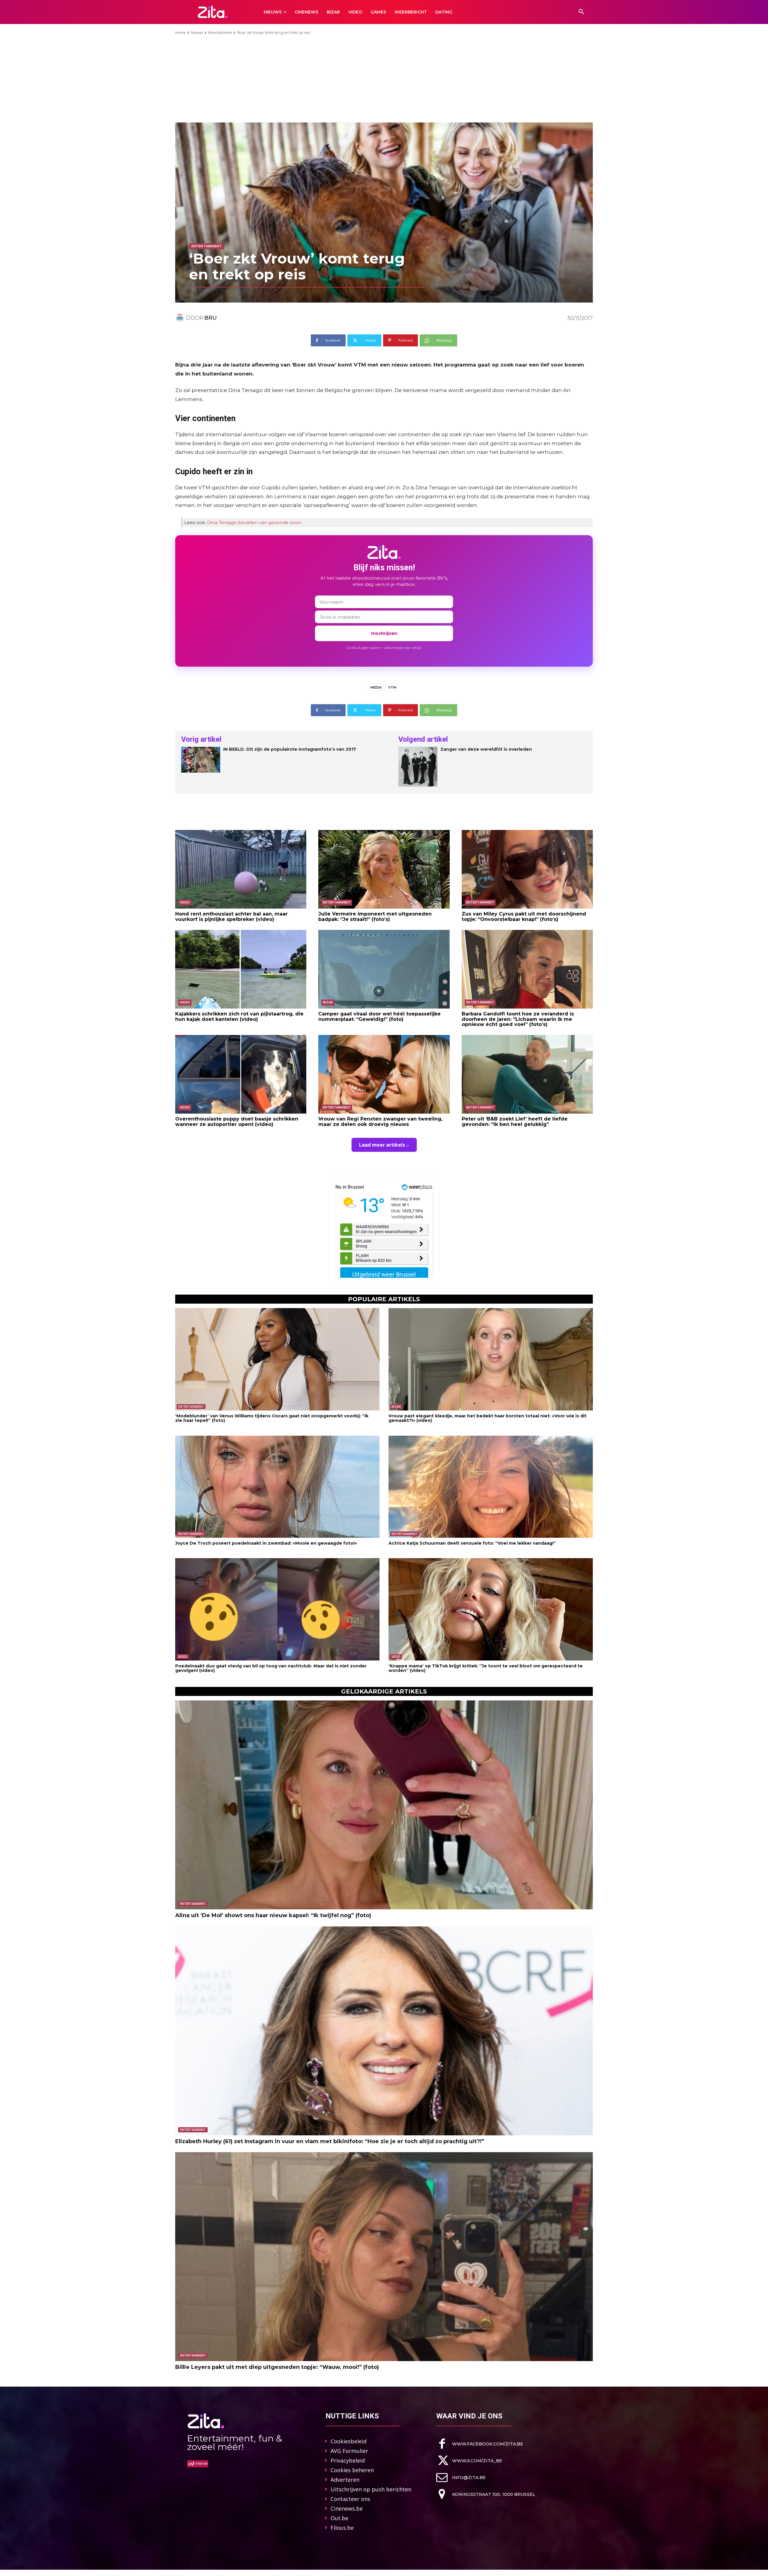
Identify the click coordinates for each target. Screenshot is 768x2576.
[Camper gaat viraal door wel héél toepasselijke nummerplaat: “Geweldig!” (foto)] (384, 969)
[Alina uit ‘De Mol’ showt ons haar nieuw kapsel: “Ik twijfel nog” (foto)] (384, 1805)
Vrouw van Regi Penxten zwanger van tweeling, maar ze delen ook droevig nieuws (380, 1122)
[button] (581, 12)
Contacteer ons (350, 2499)
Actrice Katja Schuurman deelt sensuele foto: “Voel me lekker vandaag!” (472, 1543)
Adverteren (345, 2480)
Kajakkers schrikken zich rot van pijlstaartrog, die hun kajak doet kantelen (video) (239, 1017)
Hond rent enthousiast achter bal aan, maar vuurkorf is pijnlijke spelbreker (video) (231, 917)
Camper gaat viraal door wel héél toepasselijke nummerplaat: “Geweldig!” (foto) (379, 1017)
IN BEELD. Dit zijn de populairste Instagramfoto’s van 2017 (290, 749)
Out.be (339, 2518)
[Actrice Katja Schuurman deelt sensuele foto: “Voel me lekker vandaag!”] (491, 1487)
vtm (392, 687)
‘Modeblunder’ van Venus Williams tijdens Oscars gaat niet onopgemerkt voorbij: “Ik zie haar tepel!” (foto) (272, 1418)
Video (185, 902)
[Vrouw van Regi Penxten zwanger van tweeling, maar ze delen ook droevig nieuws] (384, 1074)
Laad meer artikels (382, 1145)
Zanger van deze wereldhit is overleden (486, 749)
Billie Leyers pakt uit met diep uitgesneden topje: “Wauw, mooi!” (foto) (277, 2367)
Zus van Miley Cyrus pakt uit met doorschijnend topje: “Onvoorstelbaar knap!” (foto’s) (524, 917)
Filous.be (342, 2528)
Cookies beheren (352, 2470)
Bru (211, 318)
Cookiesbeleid (349, 2441)
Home (180, 33)
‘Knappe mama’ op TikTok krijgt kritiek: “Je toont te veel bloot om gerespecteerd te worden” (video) (486, 1668)
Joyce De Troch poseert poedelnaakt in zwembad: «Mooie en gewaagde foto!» (266, 1543)
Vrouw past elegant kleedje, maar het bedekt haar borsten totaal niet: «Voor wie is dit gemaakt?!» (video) (487, 1418)
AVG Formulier (349, 2451)
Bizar (328, 1002)
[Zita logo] (213, 12)
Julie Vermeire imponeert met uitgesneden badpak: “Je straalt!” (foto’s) (375, 917)
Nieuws (197, 33)
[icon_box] (480, 2444)
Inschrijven (384, 633)
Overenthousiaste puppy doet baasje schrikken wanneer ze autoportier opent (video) (237, 1122)
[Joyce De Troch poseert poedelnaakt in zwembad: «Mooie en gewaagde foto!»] (277, 1487)
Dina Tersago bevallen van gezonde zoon (254, 522)
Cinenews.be (347, 2508)
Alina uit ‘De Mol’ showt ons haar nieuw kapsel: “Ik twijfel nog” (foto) (273, 1915)
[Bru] (181, 318)
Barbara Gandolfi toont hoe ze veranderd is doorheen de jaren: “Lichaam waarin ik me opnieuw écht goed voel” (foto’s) (518, 1019)
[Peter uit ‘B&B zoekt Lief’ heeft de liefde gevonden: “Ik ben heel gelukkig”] (527, 1074)
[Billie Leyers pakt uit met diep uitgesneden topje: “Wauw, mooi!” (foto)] (384, 2257)
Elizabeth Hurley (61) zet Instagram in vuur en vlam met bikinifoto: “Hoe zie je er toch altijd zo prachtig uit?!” (330, 2141)
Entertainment (220, 33)
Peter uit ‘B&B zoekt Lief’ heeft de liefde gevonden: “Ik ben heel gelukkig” (515, 1122)
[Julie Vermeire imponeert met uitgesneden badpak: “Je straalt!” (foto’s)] (384, 869)
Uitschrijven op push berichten (371, 2489)
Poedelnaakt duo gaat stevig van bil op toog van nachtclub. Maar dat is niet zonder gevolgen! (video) (271, 1668)
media (376, 687)
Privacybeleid (348, 2460)
